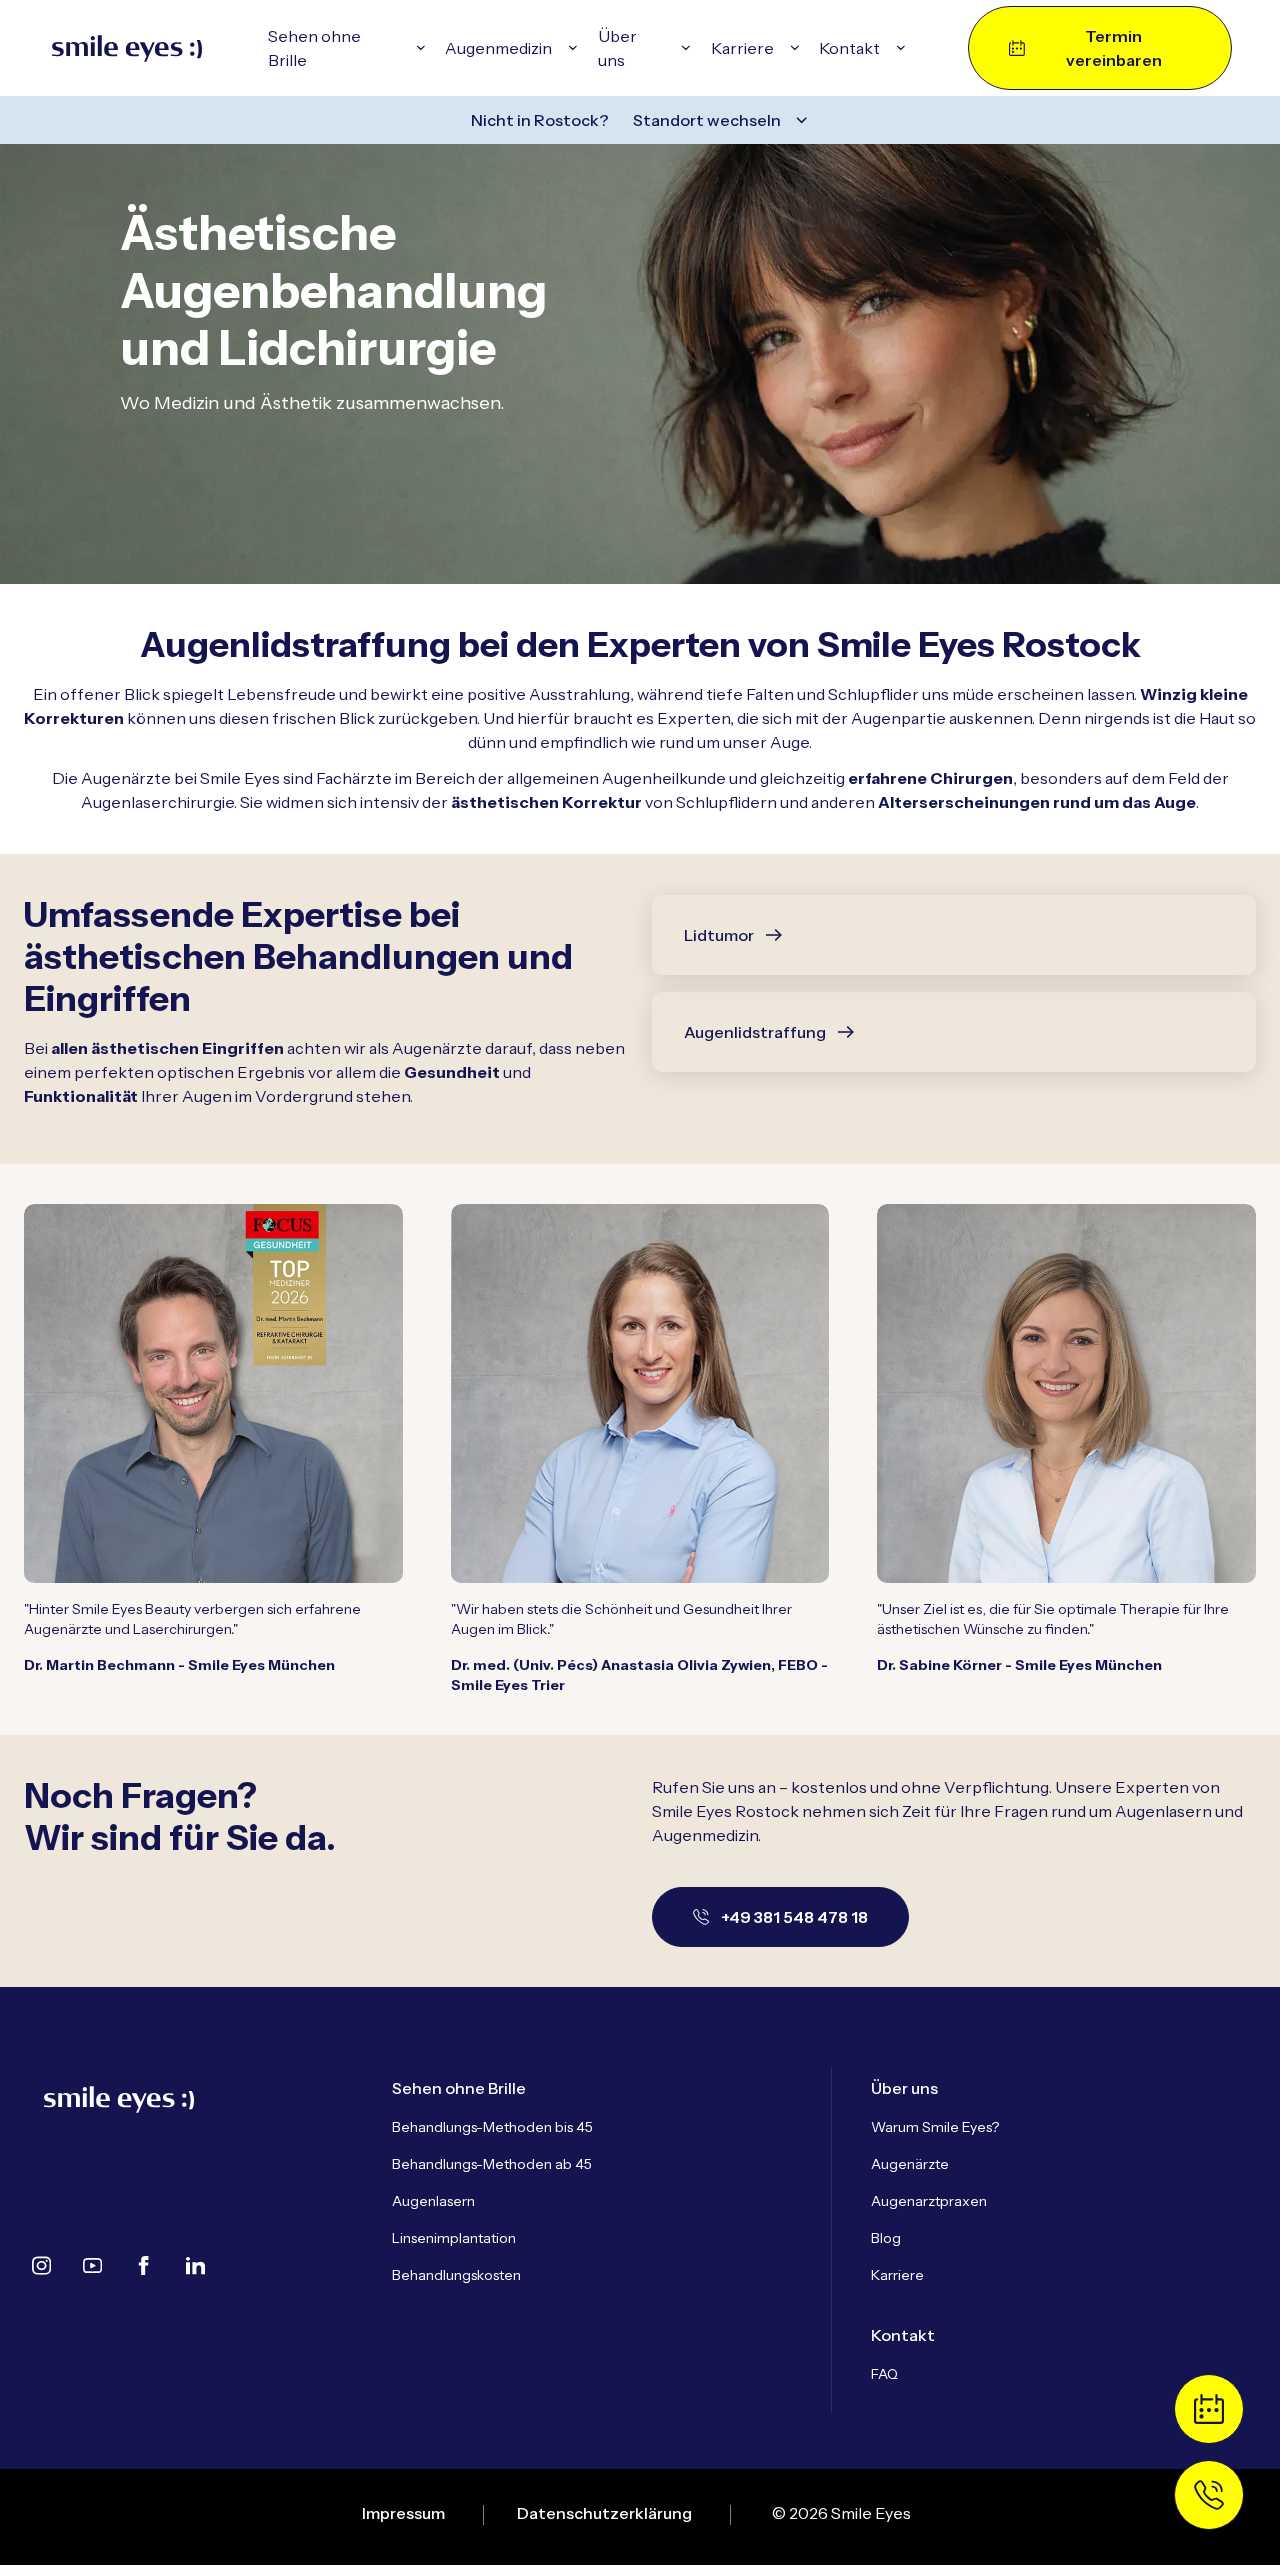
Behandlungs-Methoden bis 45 (492, 2127)
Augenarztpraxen (929, 2201)
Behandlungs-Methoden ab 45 (492, 2164)
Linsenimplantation (454, 2238)
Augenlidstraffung (755, 1032)
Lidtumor (719, 935)
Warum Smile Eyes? (935, 2127)
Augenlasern (433, 2201)
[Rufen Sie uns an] (1209, 2495)
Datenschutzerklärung (604, 2513)
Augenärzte (910, 2164)
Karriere (897, 2275)
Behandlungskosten (456, 2275)
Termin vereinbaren (1114, 48)
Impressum (403, 2513)
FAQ (884, 2374)
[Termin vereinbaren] (1209, 2409)
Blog (886, 2238)
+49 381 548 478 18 (794, 1917)
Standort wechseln (707, 120)
